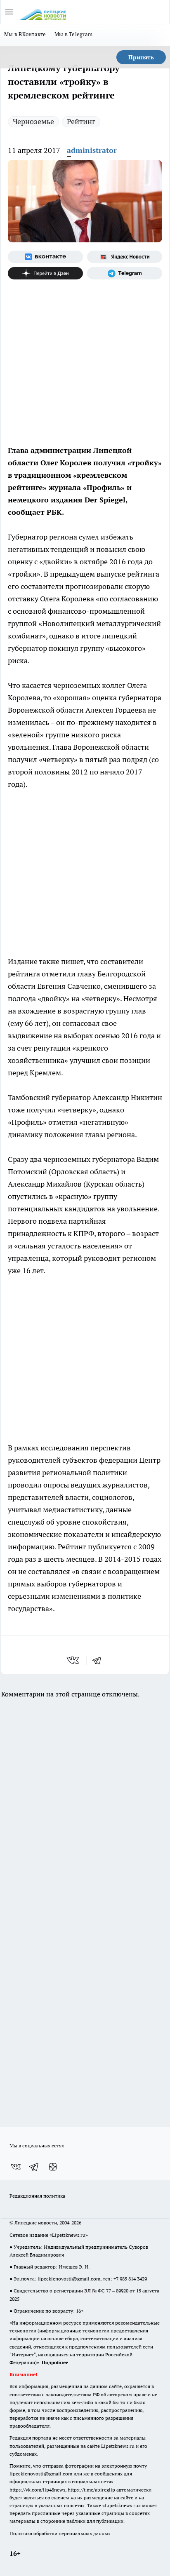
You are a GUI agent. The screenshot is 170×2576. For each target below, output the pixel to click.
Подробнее (55, 2362)
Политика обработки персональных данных (60, 2533)
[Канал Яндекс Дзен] (45, 273)
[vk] (74, 1660)
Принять (141, 57)
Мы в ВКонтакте (25, 34)
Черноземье (33, 121)
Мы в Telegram (74, 34)
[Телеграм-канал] (125, 273)
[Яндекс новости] (125, 257)
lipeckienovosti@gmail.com (69, 2279)
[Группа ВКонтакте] (45, 257)
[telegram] (99, 1660)
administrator (92, 150)
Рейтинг (81, 121)
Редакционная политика (37, 2196)
